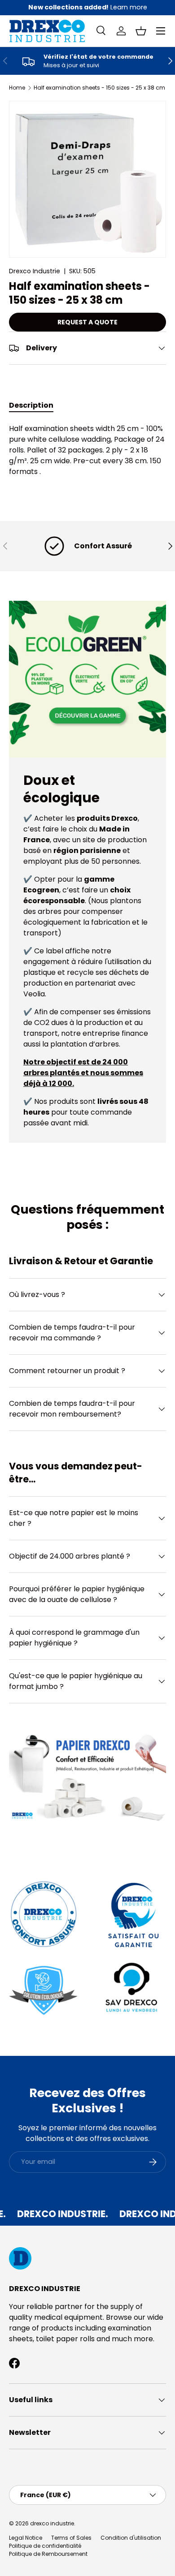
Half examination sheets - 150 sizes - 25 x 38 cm (99, 88)
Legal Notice (26, 2538)
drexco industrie (52, 2523)
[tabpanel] (87, 450)
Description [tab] (31, 405)
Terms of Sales (71, 2538)
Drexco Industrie (35, 271)
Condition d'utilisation (131, 2538)
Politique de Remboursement (48, 2554)
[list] (87, 179)
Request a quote (87, 322)
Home (17, 88)
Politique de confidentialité (45, 2546)
